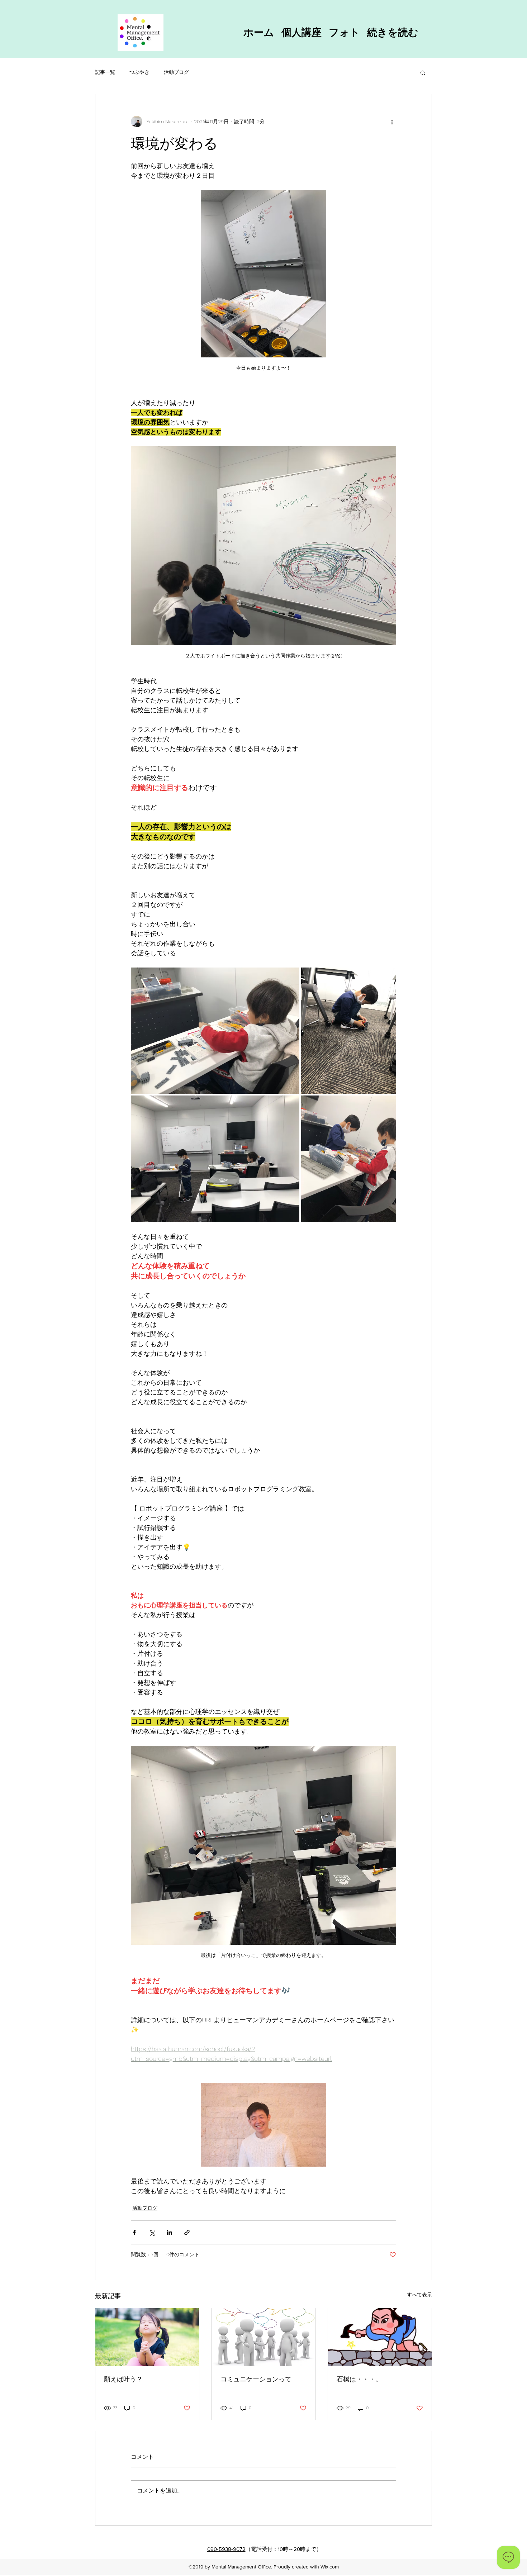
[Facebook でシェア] (134, 2232)
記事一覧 (105, 72)
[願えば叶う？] (147, 2337)
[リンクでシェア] (187, 2232)
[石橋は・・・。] (380, 2337)
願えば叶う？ (123, 2379)
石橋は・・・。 (359, 2379)
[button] (423, 72)
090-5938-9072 (226, 2549)
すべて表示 (419, 2295)
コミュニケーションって (256, 2379)
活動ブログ (176, 72)
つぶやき (139, 72)
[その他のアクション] (392, 122)
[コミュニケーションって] (264, 2337)
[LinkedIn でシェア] (169, 2232)
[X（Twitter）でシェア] (152, 2232)
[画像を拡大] (215, 1031)
